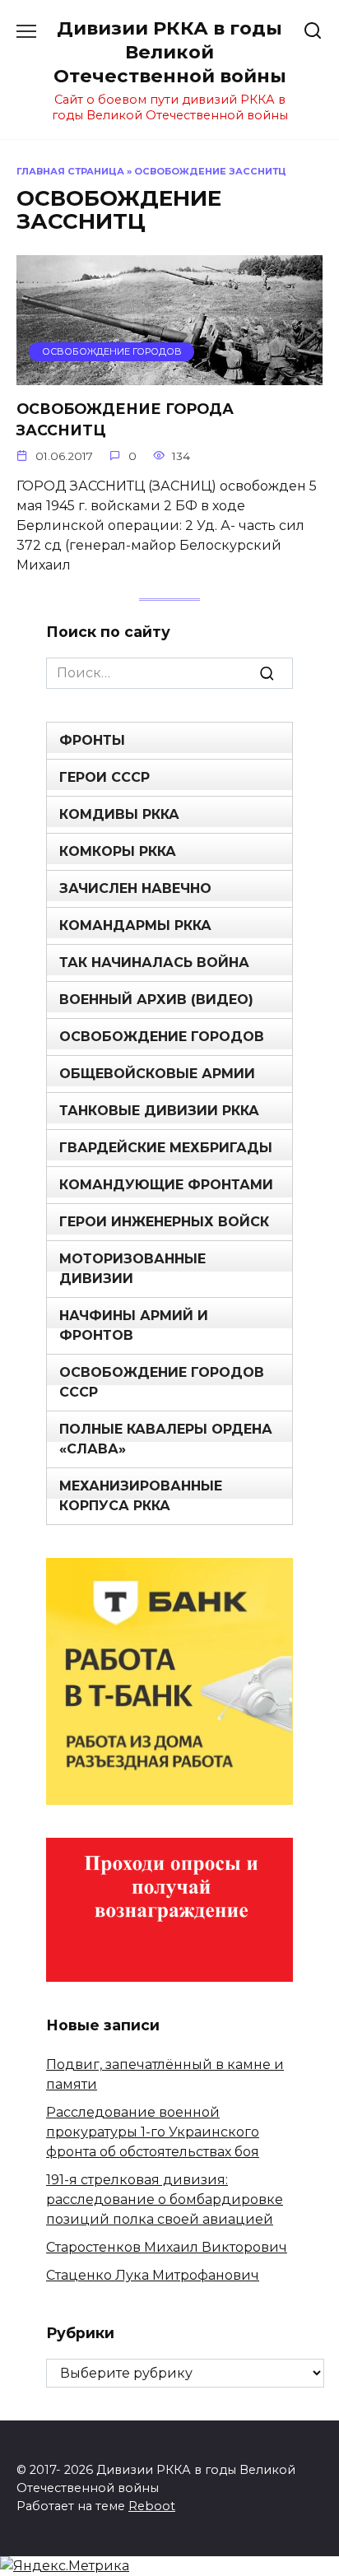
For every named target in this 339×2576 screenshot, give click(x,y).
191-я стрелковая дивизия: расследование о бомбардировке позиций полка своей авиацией (165, 2199)
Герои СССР (104, 777)
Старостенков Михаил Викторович (167, 2247)
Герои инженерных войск (164, 1222)
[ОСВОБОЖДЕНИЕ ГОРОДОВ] (169, 375)
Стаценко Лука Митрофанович (153, 2275)
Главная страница (70, 171)
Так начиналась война (154, 963)
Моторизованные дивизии (132, 1269)
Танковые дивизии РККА (159, 1111)
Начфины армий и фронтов (134, 1325)
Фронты (92, 740)
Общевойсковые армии (157, 1074)
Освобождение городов (162, 1037)
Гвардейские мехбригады (166, 1148)
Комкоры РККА (118, 851)
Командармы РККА (135, 925)
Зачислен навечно (135, 888)
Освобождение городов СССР (162, 1382)
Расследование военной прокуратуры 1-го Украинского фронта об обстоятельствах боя (153, 2132)
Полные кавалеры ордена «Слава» (166, 1439)
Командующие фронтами (166, 1185)
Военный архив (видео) (156, 1000)
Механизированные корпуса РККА (141, 1496)
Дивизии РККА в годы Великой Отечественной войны (170, 52)
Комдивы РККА (119, 814)
